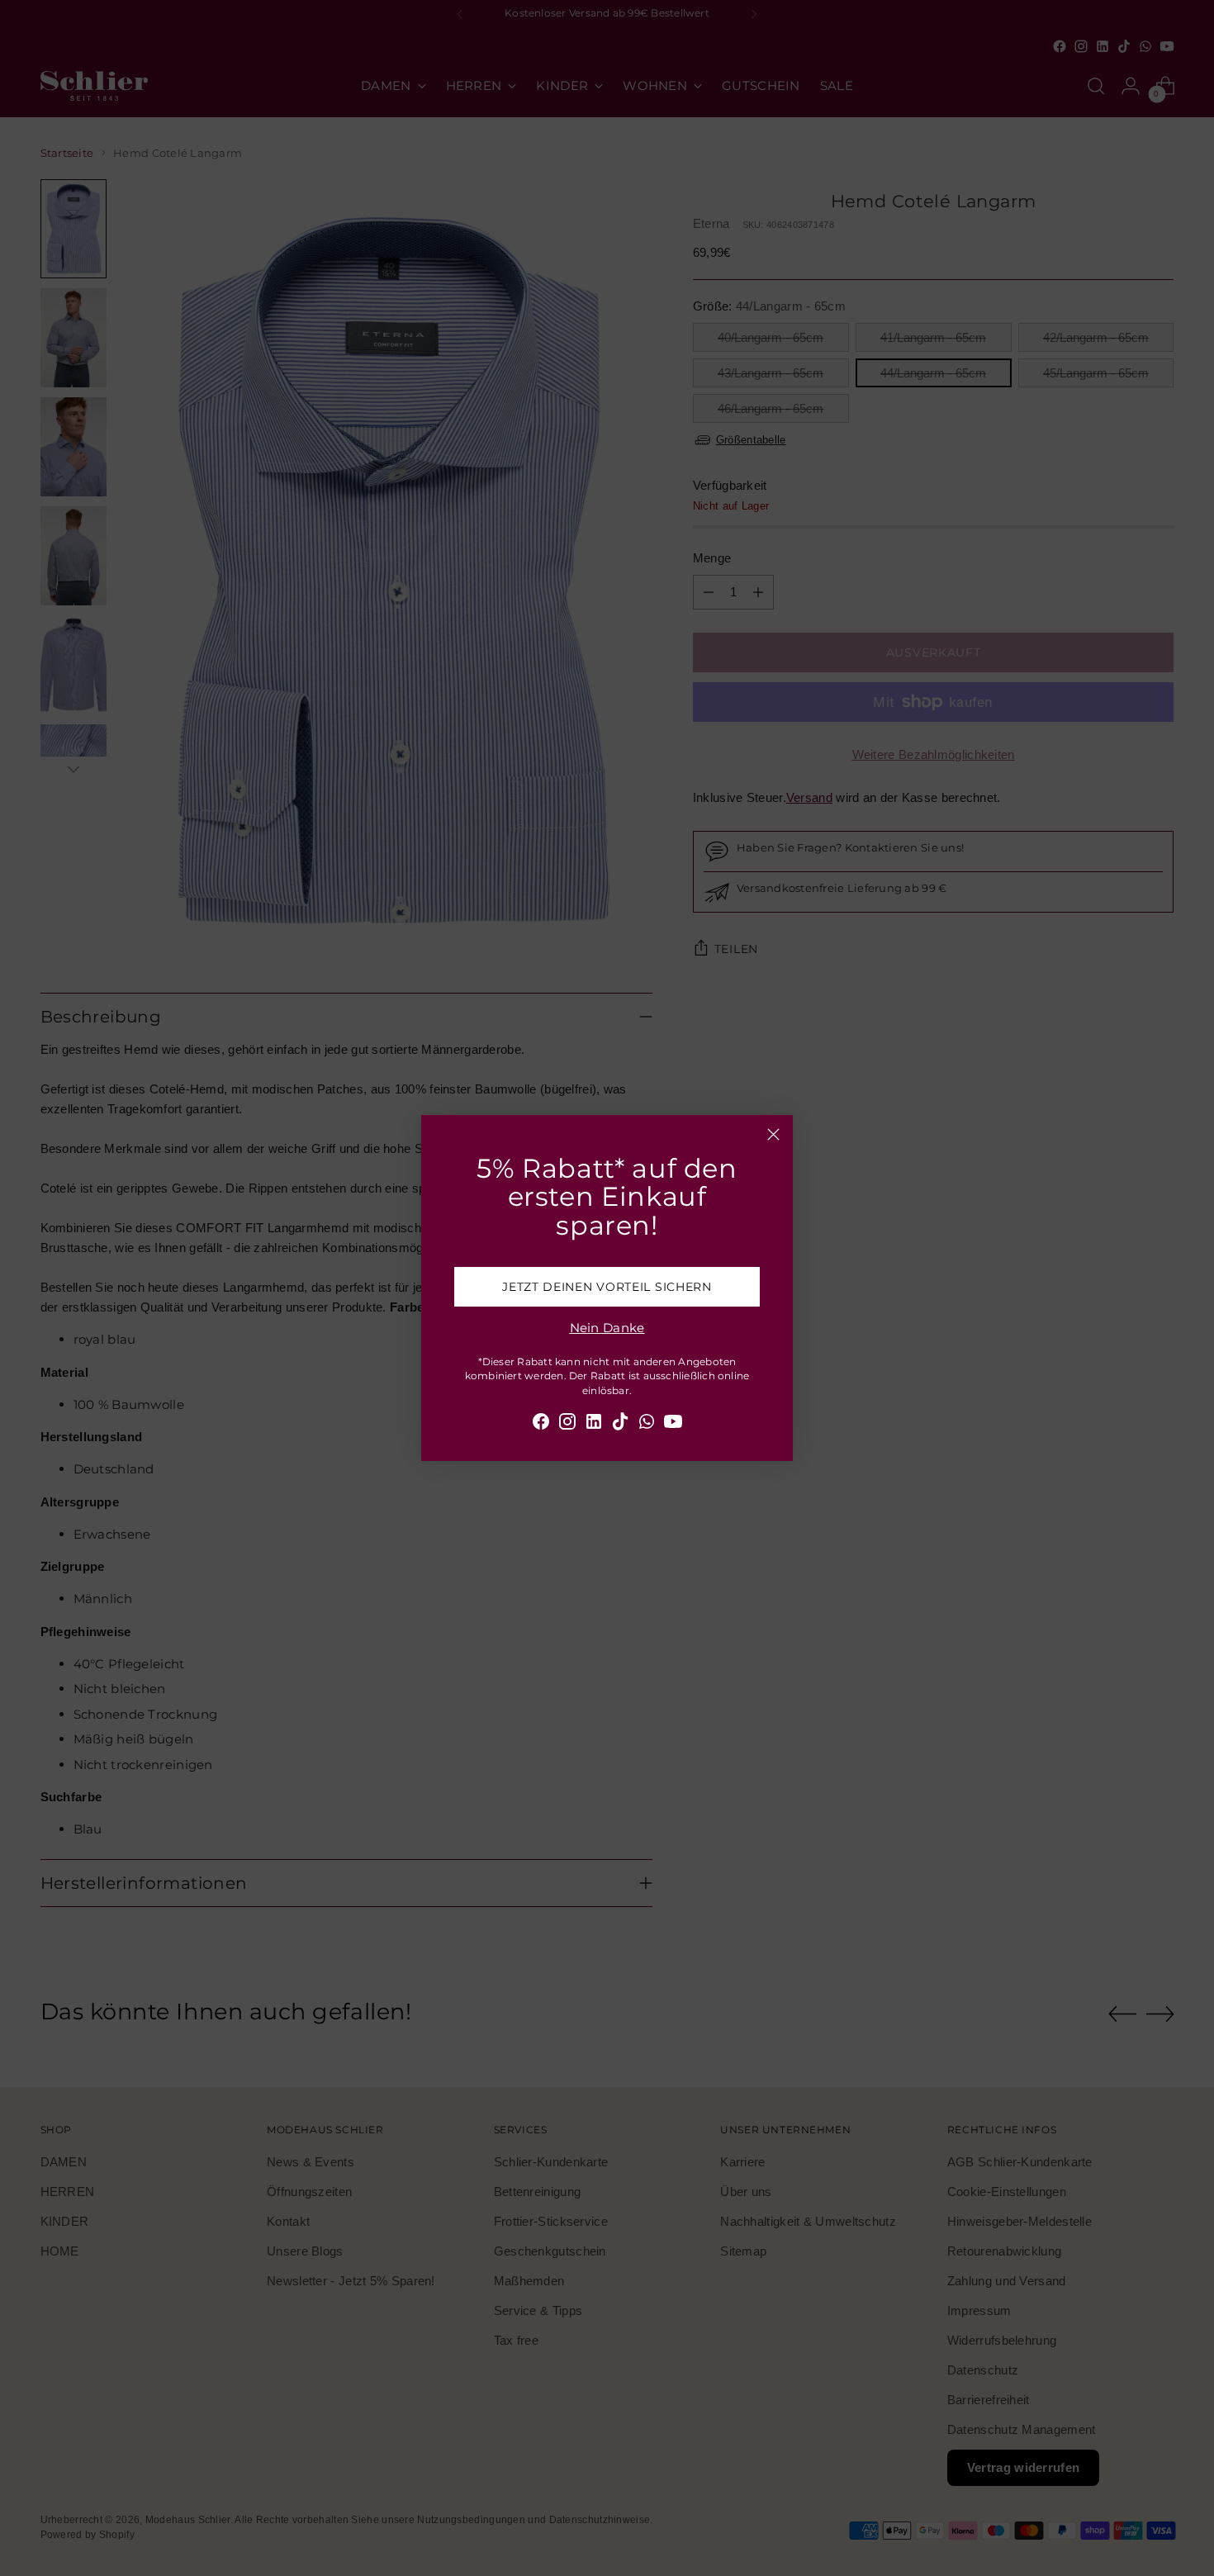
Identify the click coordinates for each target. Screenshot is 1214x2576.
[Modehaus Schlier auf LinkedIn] (594, 1424)
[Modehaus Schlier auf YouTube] (673, 1424)
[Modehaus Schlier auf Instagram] (567, 1424)
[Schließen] (773, 1134)
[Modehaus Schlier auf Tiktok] (620, 1424)
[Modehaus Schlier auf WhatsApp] (647, 1424)
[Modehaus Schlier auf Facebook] (541, 1424)
